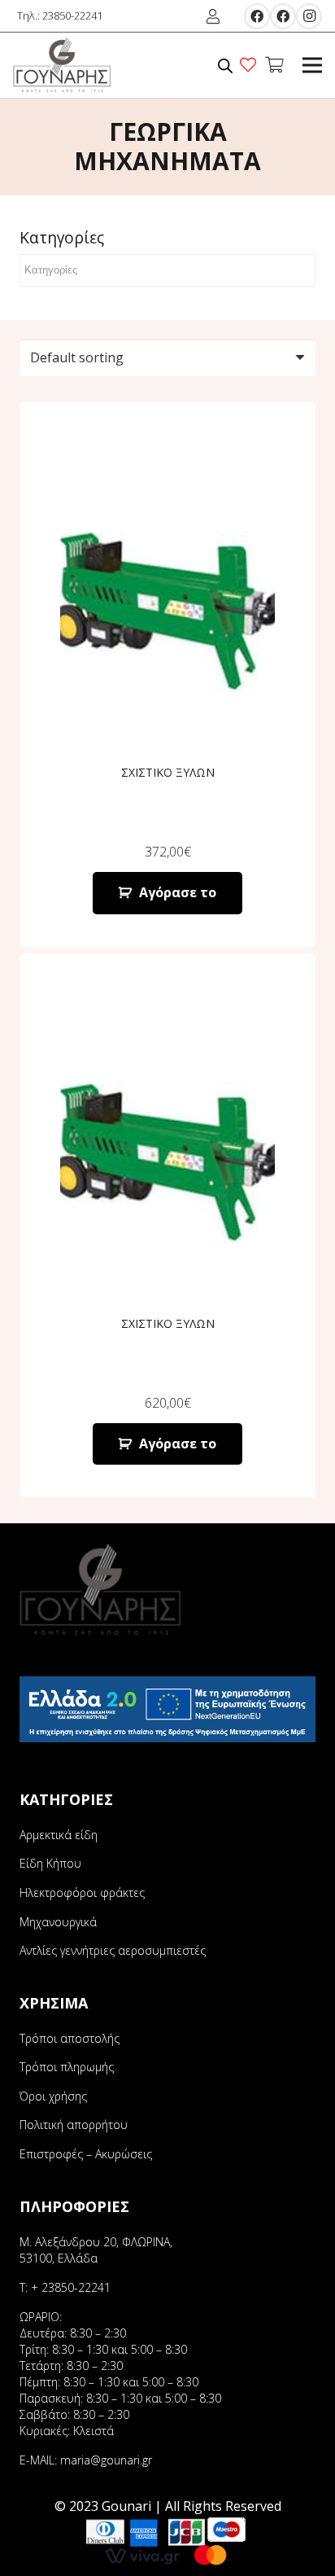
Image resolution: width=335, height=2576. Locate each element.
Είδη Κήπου (50, 1863)
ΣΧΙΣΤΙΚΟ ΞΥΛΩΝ (168, 772)
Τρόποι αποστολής (70, 2038)
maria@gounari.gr (106, 2460)
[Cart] (274, 65)
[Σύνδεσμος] (62, 65)
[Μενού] (312, 65)
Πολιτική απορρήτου (74, 2125)
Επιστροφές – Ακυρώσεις (86, 2154)
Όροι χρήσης (53, 2096)
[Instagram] (309, 16)
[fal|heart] (251, 65)
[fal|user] (216, 16)
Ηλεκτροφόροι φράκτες (82, 1893)
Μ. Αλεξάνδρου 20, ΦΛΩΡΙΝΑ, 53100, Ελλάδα (96, 2250)
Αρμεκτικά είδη (59, 1835)
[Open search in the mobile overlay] (225, 66)
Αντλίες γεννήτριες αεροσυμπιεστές (113, 1950)
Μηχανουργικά (58, 1922)
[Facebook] (257, 16)
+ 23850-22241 (71, 2287)
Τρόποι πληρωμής (67, 2067)
